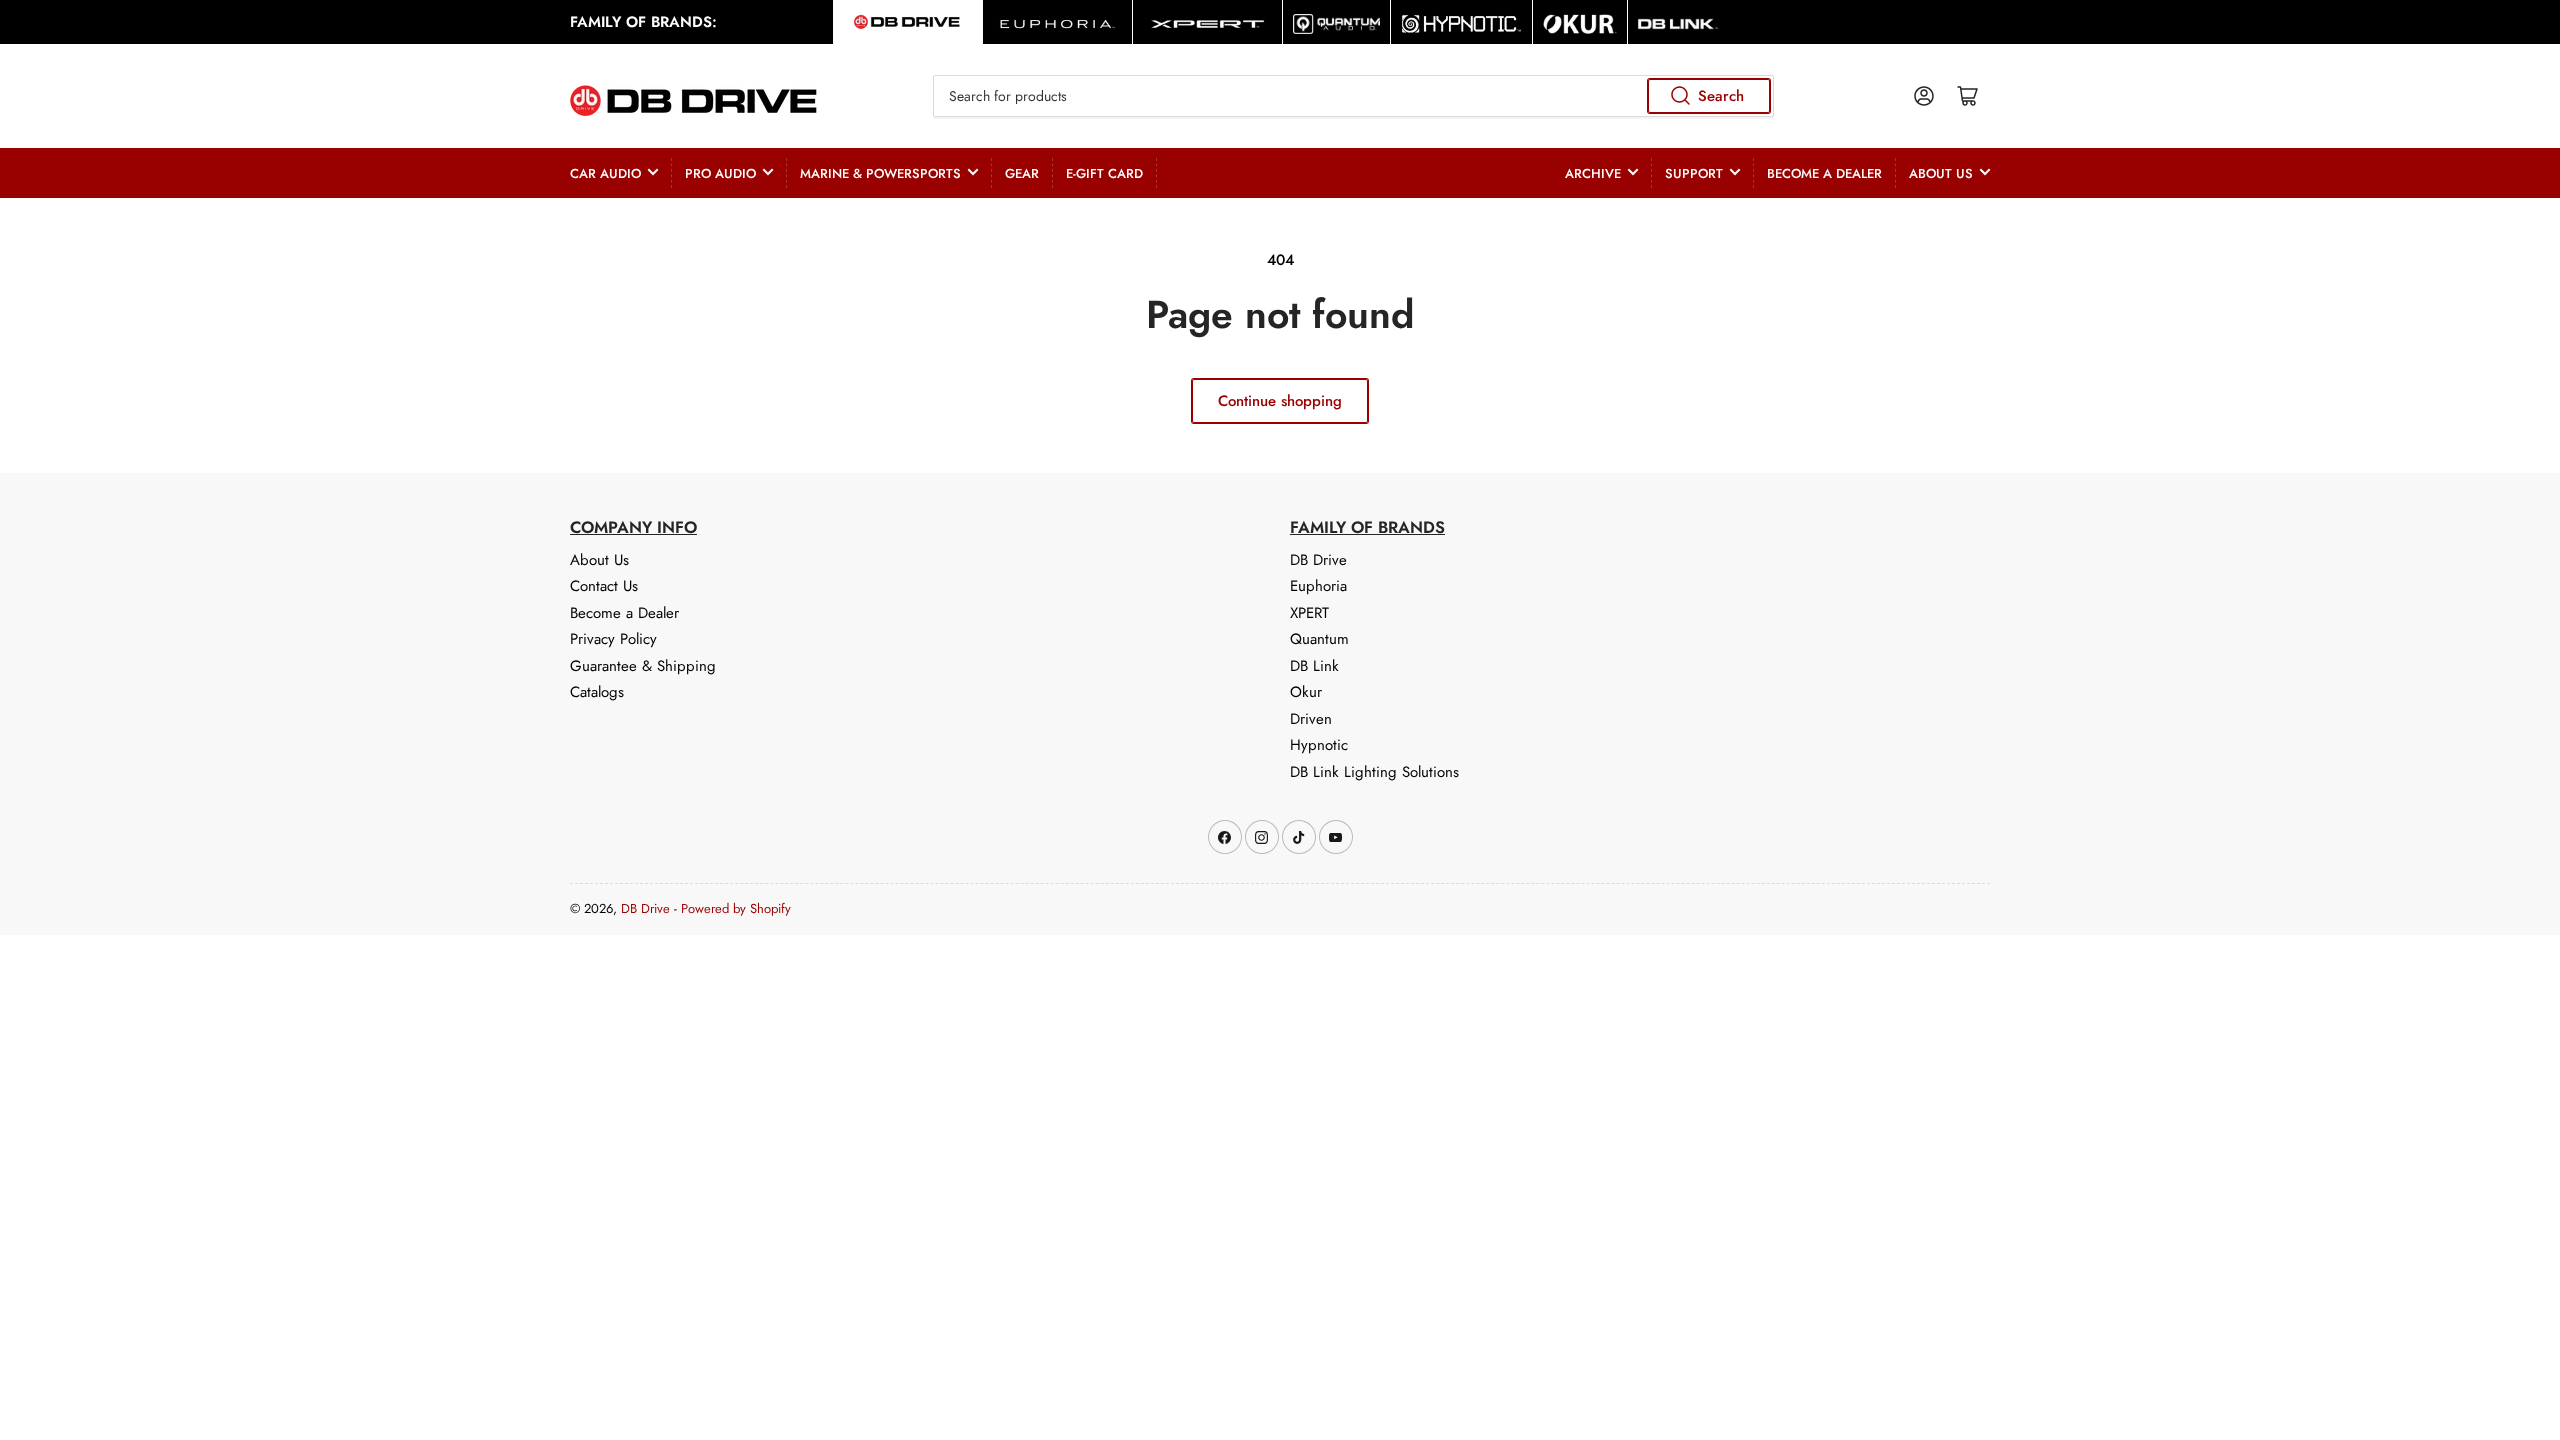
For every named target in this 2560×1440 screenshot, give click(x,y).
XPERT (1309, 613)
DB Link (1314, 666)
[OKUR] (1580, 22)
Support (1694, 173)
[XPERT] (1207, 22)
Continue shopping (1280, 401)
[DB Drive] (907, 22)
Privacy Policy (613, 639)
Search (1721, 96)
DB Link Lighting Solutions (1374, 772)
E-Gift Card (1104, 173)
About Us (1941, 173)
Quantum (1319, 639)
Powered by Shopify (736, 908)
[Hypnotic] (1461, 22)
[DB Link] (1678, 22)
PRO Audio (720, 173)
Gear (1022, 173)
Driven (1311, 719)
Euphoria (1318, 586)
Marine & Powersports (880, 173)
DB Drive (1318, 560)
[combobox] (1353, 96)
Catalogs (597, 692)
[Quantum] (1336, 22)
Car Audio (605, 173)
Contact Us (604, 586)
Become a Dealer (1824, 173)
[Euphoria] (1057, 22)
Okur (1306, 692)
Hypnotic (1319, 745)
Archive (1593, 173)
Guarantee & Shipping (643, 666)
